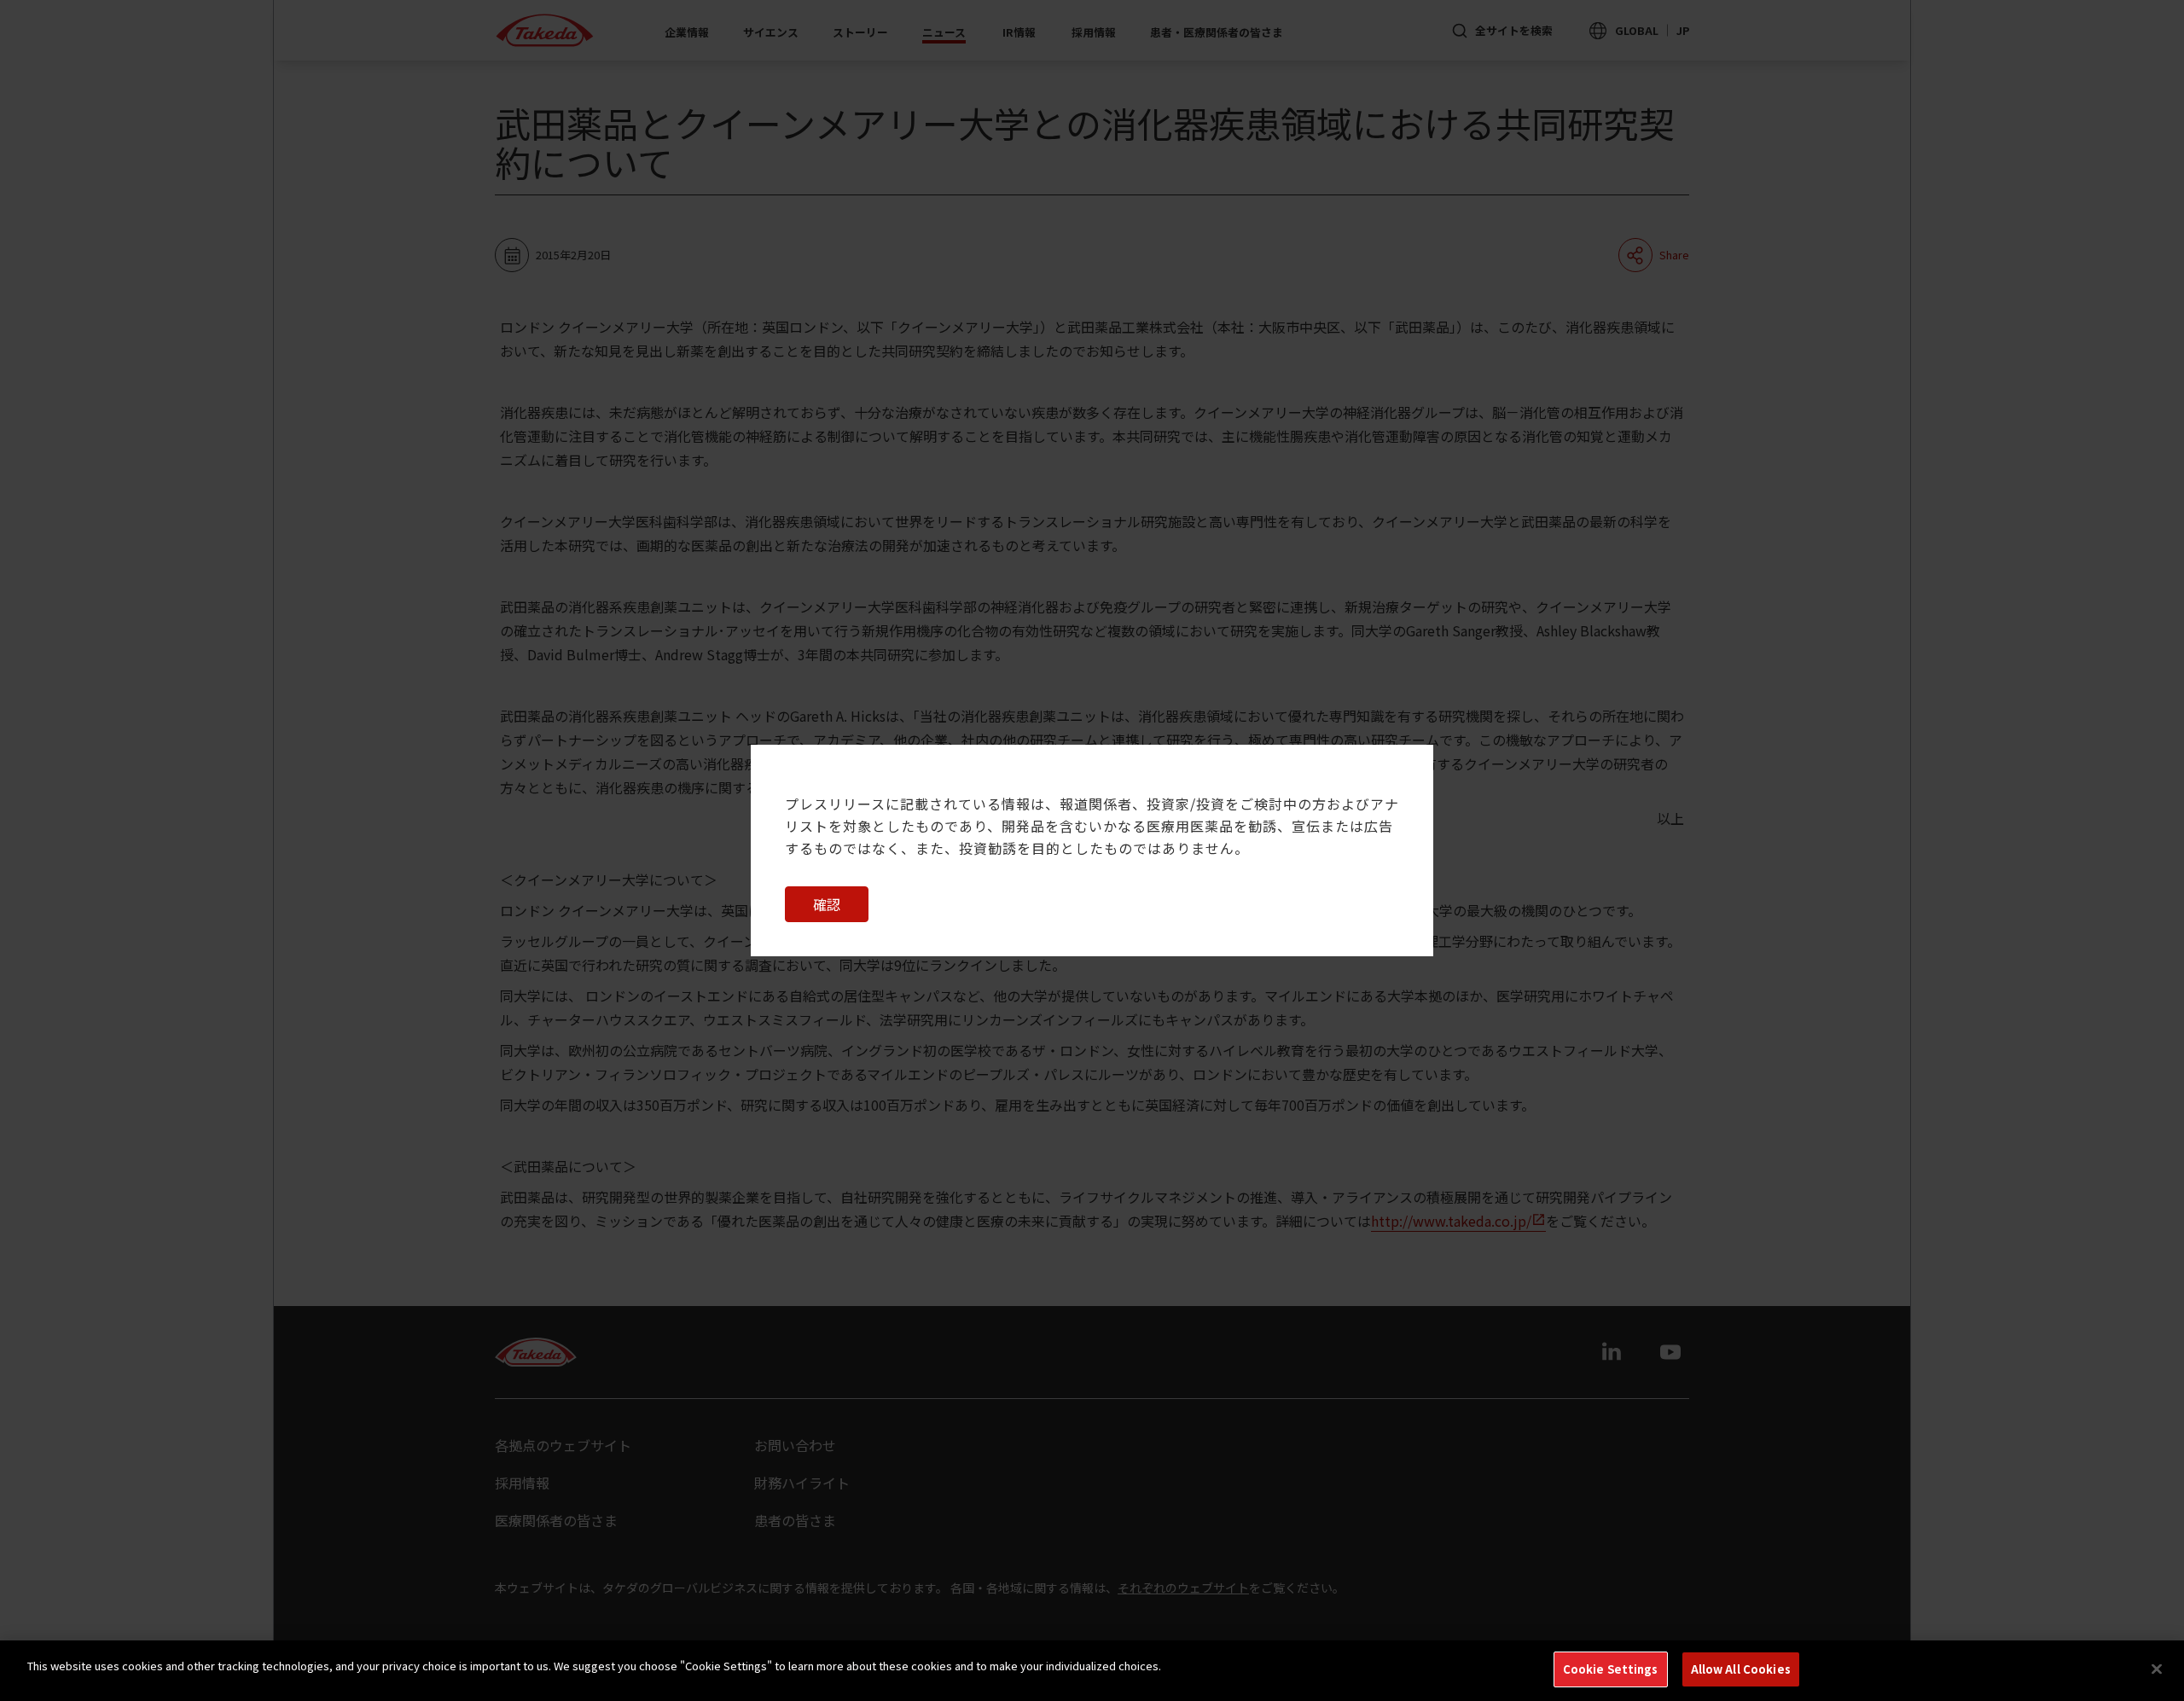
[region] (1092, 1671)
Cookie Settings (1611, 1669)
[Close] (2157, 1669)
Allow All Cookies (1741, 1669)
